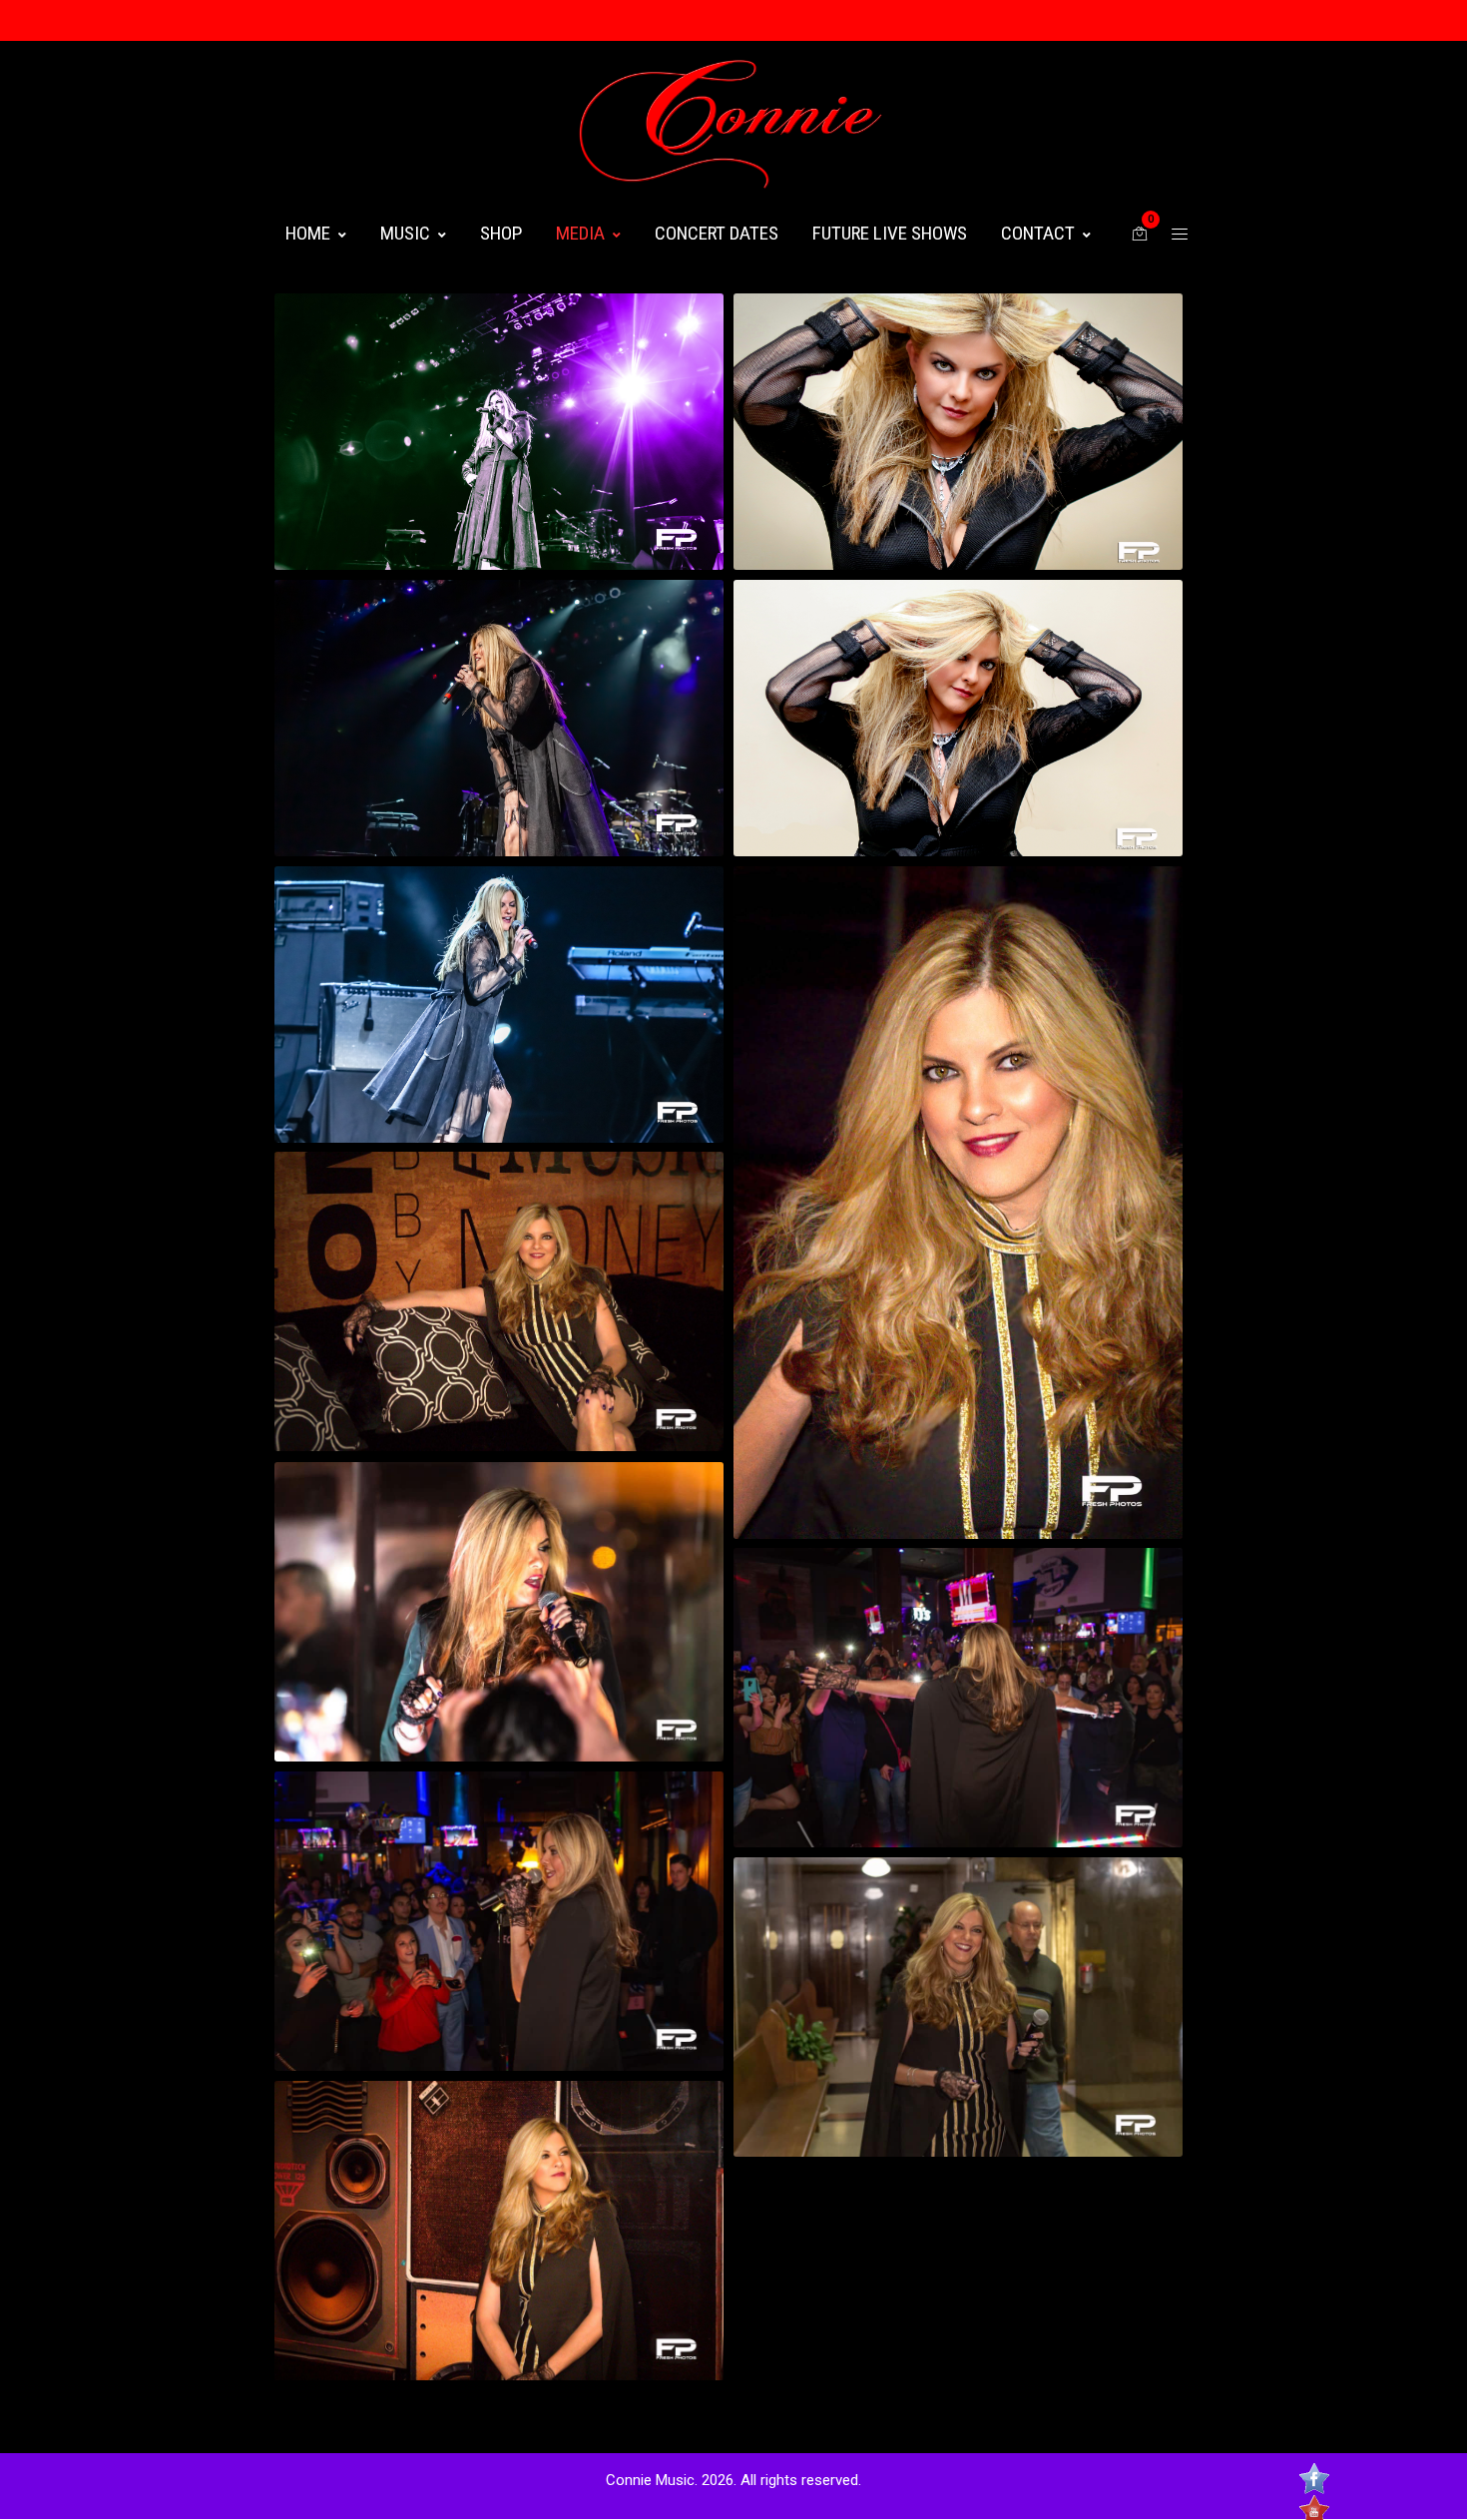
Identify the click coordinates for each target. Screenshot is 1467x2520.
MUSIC (405, 233)
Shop (501, 233)
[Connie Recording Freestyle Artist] (733, 124)
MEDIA (580, 233)
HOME (308, 233)
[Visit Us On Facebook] (1314, 2481)
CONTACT (1038, 233)
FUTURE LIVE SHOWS (890, 233)
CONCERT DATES (717, 233)
